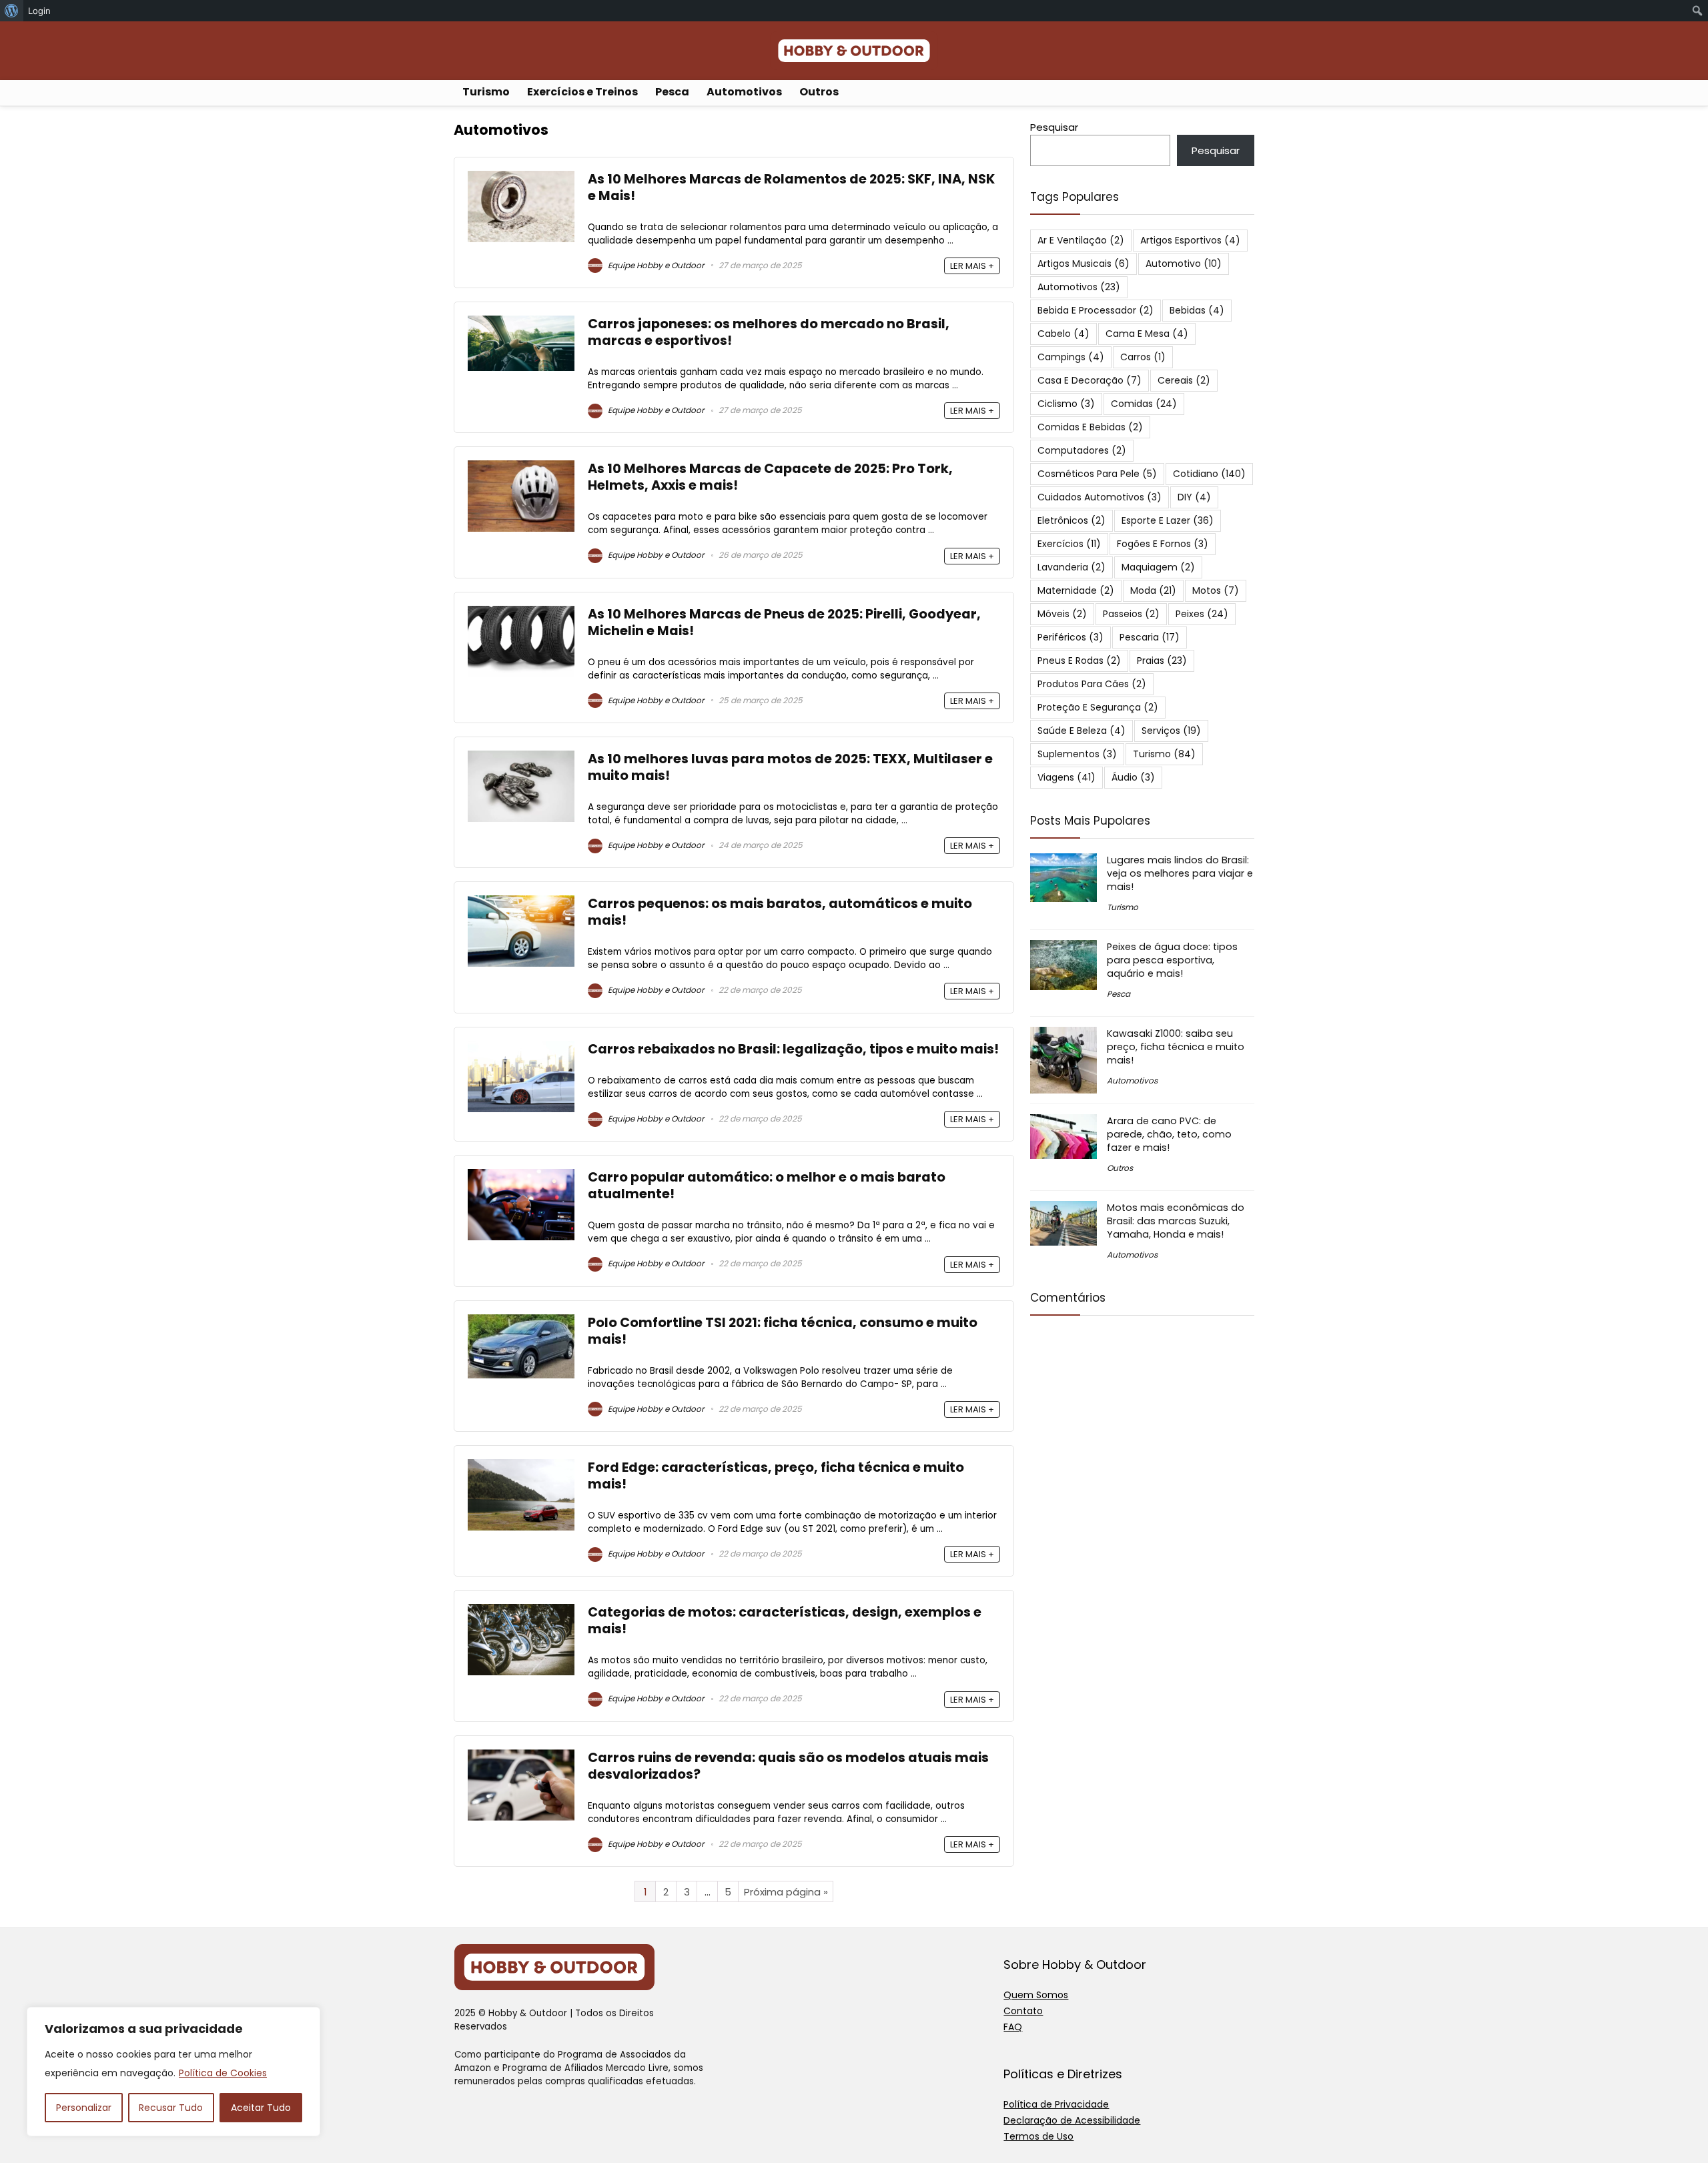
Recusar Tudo (171, 2108)
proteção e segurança (1098, 707)
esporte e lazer (1168, 520)
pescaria (1150, 637)
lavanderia (1072, 567)
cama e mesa (1147, 334)
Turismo (486, 92)
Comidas (1144, 404)
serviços (1171, 731)
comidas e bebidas (1090, 427)
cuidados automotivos (1100, 497)
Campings (1071, 357)
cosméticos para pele (1097, 474)
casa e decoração (1090, 380)
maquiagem (1158, 567)
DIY (1194, 497)
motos (1216, 590)
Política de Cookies (223, 2073)
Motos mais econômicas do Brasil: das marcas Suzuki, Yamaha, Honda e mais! (1176, 1221)
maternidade (1076, 590)
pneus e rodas (1079, 661)
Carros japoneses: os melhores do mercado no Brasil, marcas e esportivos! (769, 332)
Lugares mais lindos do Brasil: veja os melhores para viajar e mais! (1180, 873)
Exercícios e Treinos (582, 92)
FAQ (1013, 2027)
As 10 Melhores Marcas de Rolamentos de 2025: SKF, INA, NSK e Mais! (791, 187)
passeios (1131, 614)
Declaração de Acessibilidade (1072, 2120)
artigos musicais (1084, 264)
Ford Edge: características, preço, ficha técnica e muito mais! (776, 1476)
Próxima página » (786, 1892)
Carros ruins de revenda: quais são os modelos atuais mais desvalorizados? (788, 1766)
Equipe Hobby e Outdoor (655, 265)
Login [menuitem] (39, 11)
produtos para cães (1092, 684)
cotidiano (1209, 474)
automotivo (1184, 264)
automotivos (1079, 287)
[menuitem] (12, 11)
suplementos (1077, 754)
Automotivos (744, 92)
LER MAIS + (972, 266)
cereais (1184, 380)
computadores (1082, 450)
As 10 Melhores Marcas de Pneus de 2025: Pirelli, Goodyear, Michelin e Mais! (784, 622)
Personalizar (84, 2108)
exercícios (1069, 544)
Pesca (672, 92)
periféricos (1071, 637)
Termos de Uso (1038, 2136)
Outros (819, 92)
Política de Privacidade (1056, 2104)
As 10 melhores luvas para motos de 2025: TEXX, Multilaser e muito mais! (790, 767)
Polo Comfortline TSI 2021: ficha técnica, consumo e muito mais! (783, 1331)
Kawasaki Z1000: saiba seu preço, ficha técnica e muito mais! (1176, 1047)
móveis (1062, 614)
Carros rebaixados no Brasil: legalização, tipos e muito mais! (793, 1049)
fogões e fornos (1163, 544)
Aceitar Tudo (261, 2108)
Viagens (1066, 777)
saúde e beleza (1082, 731)
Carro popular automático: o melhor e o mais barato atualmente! (767, 1186)
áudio (1133, 777)
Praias (1162, 661)
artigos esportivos (1190, 240)
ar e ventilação (1081, 240)
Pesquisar (1054, 127)
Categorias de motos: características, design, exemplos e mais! (785, 1621)
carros (1143, 357)
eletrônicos (1072, 520)
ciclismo (1066, 404)
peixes (1202, 614)
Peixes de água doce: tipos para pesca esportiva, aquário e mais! (1172, 960)
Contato (1023, 2011)
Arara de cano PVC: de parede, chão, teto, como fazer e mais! (1169, 1134)
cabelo (1063, 334)
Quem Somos (1036, 1995)
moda (1153, 590)
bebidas (1197, 310)
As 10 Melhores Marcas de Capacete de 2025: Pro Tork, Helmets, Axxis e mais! (770, 477)
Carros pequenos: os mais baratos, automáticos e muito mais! (780, 912)
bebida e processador (1096, 310)
